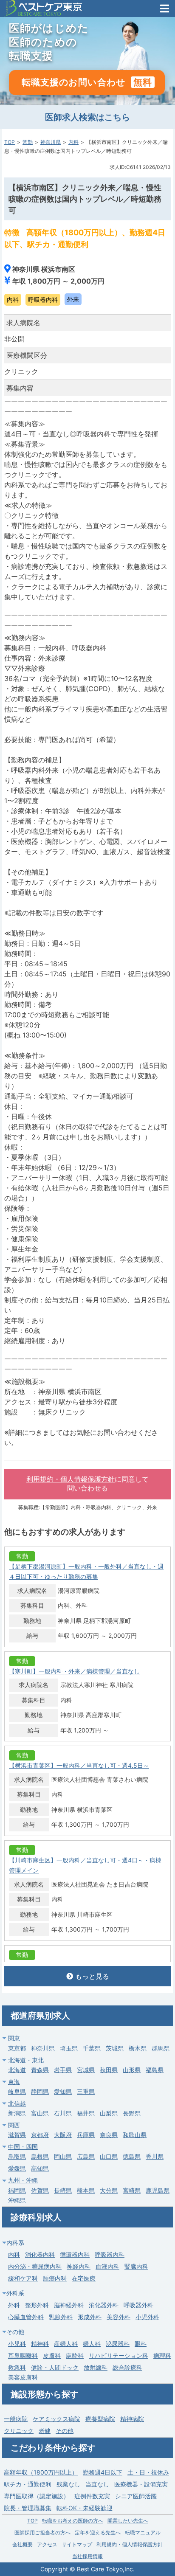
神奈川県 (51, 142)
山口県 (109, 2156)
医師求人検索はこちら (87, 117)
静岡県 (40, 2091)
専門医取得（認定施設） (37, 2496)
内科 (73, 142)
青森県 (40, 2070)
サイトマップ (77, 2544)
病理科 (162, 2355)
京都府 (40, 2135)
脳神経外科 (69, 2305)
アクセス (47, 2544)
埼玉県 (69, 2048)
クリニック (19, 2431)
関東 (14, 2038)
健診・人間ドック (55, 2367)
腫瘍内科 (55, 2278)
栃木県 (138, 2048)
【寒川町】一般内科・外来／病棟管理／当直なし (74, 1671)
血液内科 (107, 2266)
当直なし (97, 2484)
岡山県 (63, 2156)
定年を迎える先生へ (98, 2532)
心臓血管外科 (26, 2317)
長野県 (132, 2113)
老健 (45, 2431)
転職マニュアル (143, 2532)
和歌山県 (135, 2135)
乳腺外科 (61, 2317)
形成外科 (90, 2317)
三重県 (86, 2091)
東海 (14, 2082)
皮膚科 (52, 2355)
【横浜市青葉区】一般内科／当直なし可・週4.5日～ (79, 1765)
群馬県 (161, 2048)
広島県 (86, 2156)
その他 (65, 2431)
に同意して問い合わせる (87, 1484)
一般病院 (16, 2419)
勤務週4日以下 (103, 2472)
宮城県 (86, 2070)
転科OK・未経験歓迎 (85, 2508)
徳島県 (132, 2156)
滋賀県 (17, 2135)
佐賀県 (40, 2190)
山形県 (132, 2070)
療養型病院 (100, 2419)
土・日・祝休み (148, 2472)
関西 (14, 2125)
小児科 (17, 2344)
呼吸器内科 (110, 2254)
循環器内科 (75, 2254)
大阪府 (63, 2135)
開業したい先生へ (128, 2521)
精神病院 (132, 2419)
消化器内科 (40, 2254)
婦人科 (92, 2344)
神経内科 (79, 2266)
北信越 (17, 2103)
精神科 (40, 2344)
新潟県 (17, 2113)
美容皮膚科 (23, 2377)
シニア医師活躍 (136, 2496)
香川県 (155, 2156)
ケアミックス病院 (56, 2419)
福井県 (86, 2113)
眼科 (141, 2344)
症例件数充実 (92, 2496)
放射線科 (96, 2367)
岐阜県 (17, 2091)
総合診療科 (127, 2367)
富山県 (40, 2113)
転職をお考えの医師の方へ (73, 2521)
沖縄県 (17, 2200)
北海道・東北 (26, 2060)
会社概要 (23, 2544)
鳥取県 (17, 2156)
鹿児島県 (158, 2190)
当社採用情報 (87, 2556)
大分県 (109, 2190)
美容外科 (119, 2317)
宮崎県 (132, 2190)
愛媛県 (17, 2168)
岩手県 (63, 2070)
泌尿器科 (118, 2344)
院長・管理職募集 (28, 2508)
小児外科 (147, 2317)
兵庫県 (86, 2135)
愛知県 (63, 2091)
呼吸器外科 (138, 2305)
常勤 (28, 142)
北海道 (17, 2070)
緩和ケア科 (23, 2278)
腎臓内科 (136, 2266)
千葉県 (92, 2048)
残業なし (68, 2484)
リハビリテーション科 (119, 2355)
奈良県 (109, 2135)
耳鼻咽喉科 (23, 2355)
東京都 (17, 2048)
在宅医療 (84, 2278)
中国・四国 (23, 2147)
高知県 (40, 2168)
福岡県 (17, 2190)
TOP (10, 142)
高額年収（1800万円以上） (41, 2472)
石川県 (63, 2113)
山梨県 (109, 2113)
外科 (14, 2305)
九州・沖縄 (23, 2180)
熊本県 (86, 2190)
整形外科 (37, 2305)
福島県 (155, 2070)
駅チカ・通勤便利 (28, 2484)
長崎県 (63, 2190)
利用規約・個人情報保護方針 (71, 1479)
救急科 (17, 2367)
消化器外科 (104, 2305)
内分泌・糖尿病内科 (35, 2266)
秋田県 (109, 2070)
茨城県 (115, 2048)
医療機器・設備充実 (141, 2484)
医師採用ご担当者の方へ (42, 2532)
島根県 (40, 2156)
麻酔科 (75, 2355)
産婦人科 (66, 2344)
